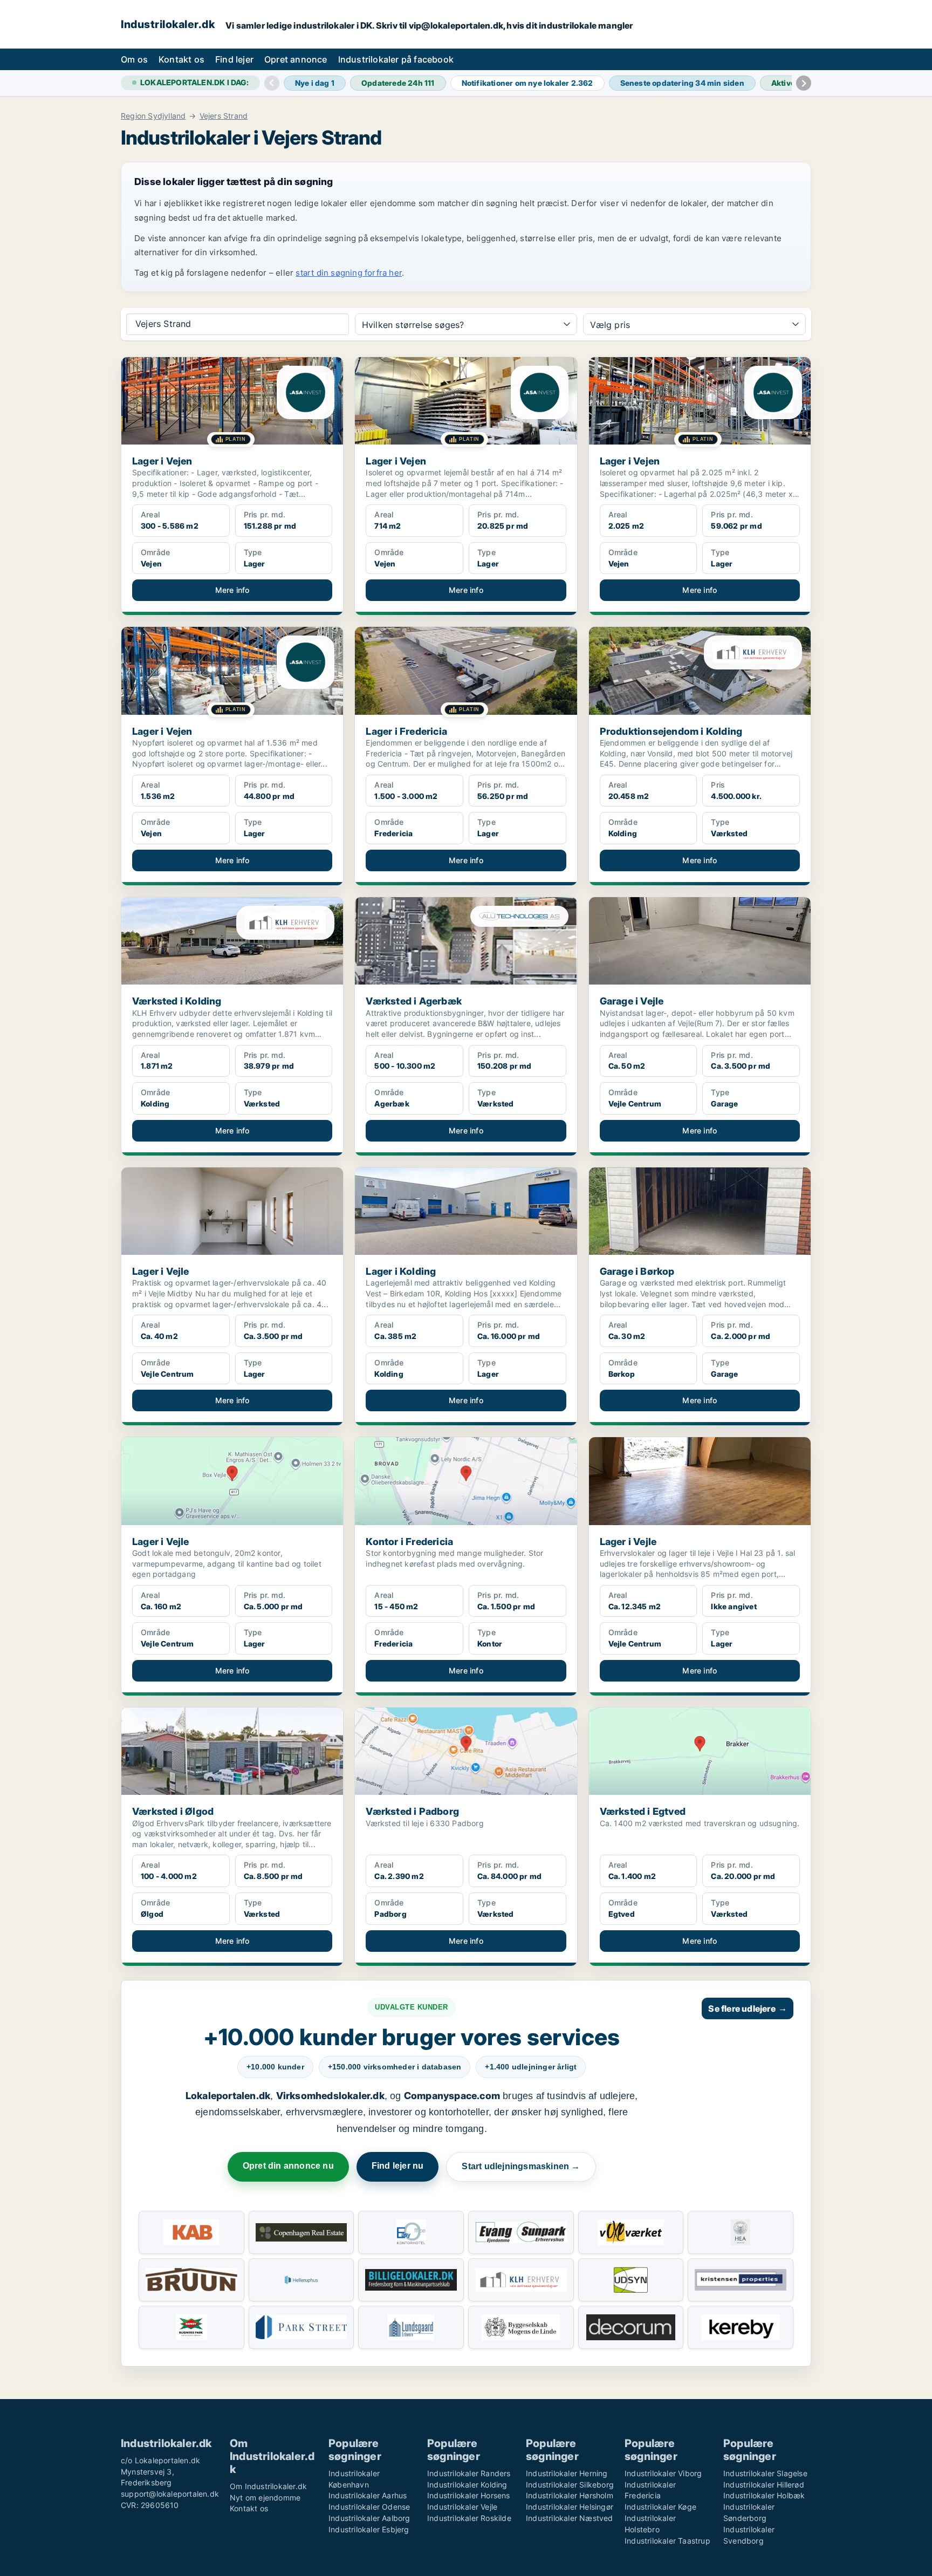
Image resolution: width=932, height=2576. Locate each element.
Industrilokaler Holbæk (764, 2495)
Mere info (232, 590)
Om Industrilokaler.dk (268, 2486)
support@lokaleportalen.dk (170, 2494)
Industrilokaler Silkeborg (570, 2485)
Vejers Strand (224, 116)
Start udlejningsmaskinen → (521, 2166)
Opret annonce (296, 59)
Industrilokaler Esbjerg (369, 2529)
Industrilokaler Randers (469, 2473)
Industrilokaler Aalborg (369, 2518)
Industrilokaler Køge (660, 2507)
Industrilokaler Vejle (462, 2507)
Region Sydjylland (153, 116)
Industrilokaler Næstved (570, 2518)
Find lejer (234, 59)
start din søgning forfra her (349, 273)
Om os (134, 59)
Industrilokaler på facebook (396, 59)
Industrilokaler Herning (567, 2473)
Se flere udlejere (748, 2008)
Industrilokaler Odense (369, 2507)
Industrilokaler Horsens (469, 2495)
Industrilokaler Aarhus (368, 2495)
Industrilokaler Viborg (663, 2473)
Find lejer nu (398, 2166)
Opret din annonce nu (288, 2166)
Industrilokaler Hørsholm (570, 2495)
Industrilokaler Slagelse (765, 2473)
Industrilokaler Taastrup (667, 2541)
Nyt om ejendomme (265, 2498)
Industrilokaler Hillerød (764, 2485)
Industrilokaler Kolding (467, 2485)
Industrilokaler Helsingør (570, 2507)
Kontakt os (181, 59)
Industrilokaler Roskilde (469, 2518)
